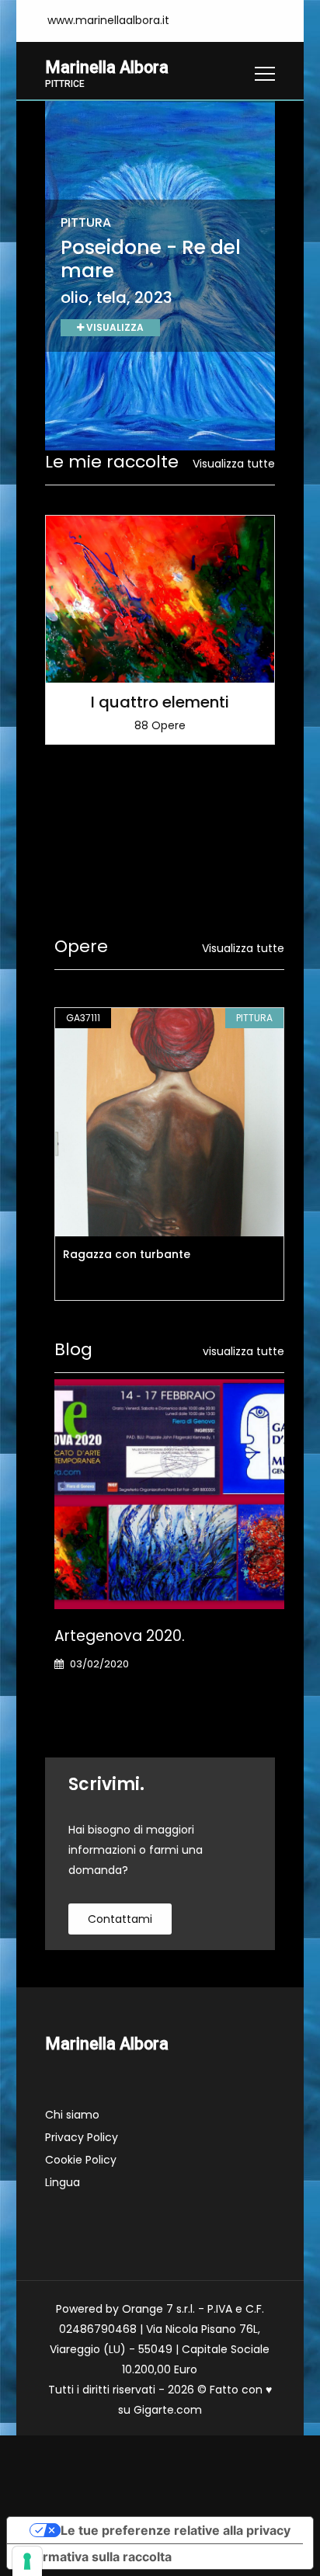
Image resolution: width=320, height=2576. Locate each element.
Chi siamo (72, 2115)
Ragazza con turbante (127, 1254)
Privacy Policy (82, 2137)
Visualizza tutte (234, 464)
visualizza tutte (243, 1351)
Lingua (63, 2182)
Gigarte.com (168, 2410)
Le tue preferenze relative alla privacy (176, 2530)
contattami (120, 1919)
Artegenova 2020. (120, 1636)
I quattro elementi (160, 702)
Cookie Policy (81, 2160)
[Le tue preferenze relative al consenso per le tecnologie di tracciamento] (27, 2561)
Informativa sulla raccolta (96, 2557)
